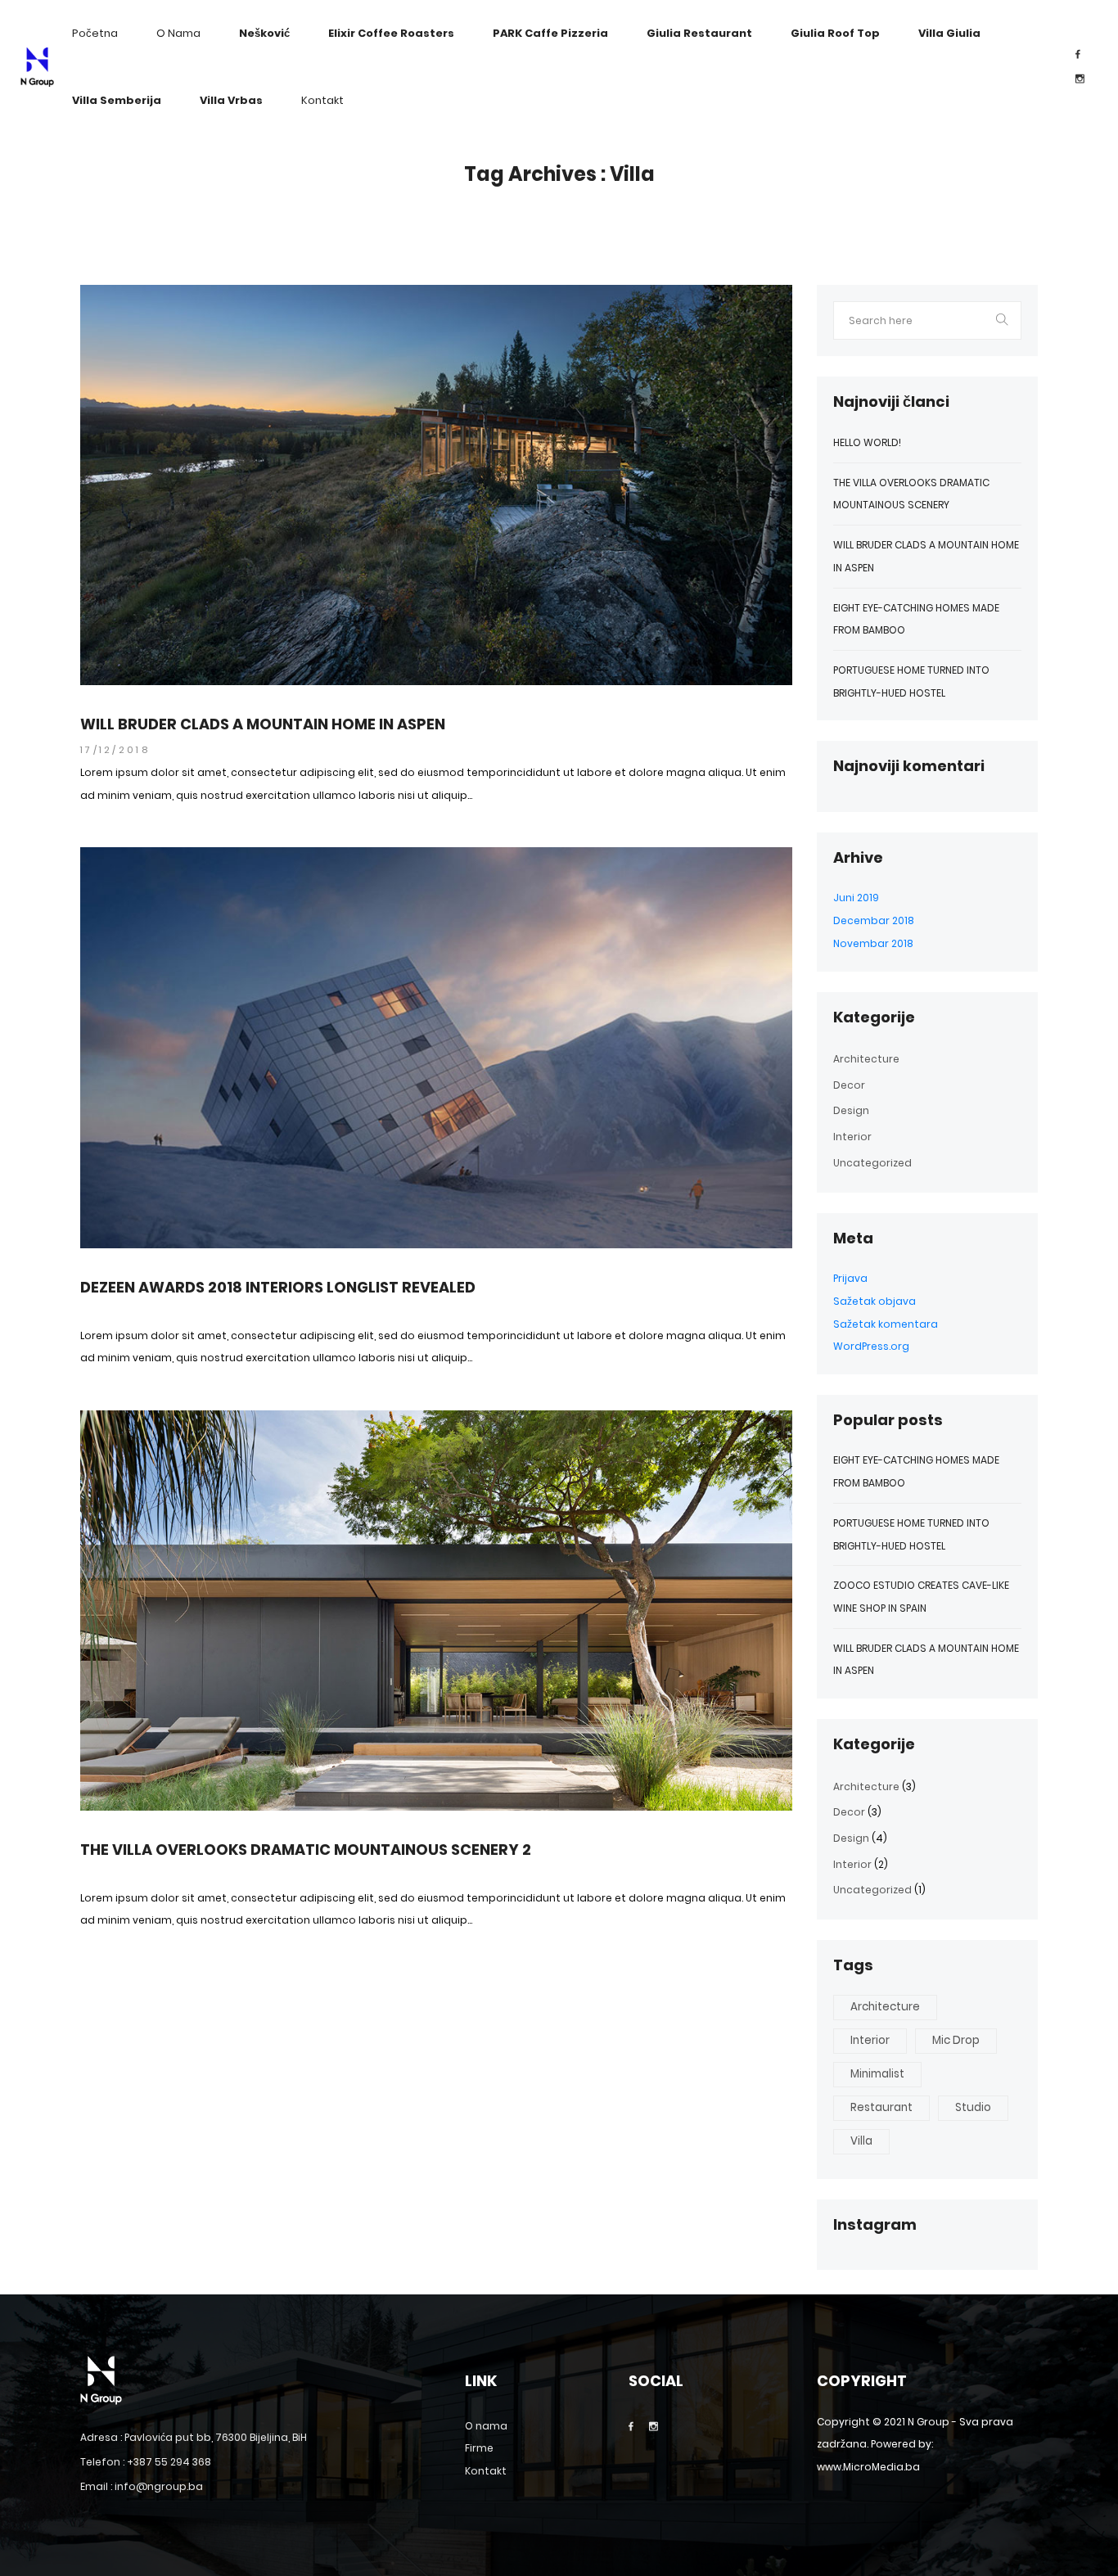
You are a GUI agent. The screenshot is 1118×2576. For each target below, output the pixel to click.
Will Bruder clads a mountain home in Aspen (263, 724)
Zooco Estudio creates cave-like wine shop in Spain (921, 1597)
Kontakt (322, 100)
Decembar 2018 (874, 920)
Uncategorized (872, 1163)
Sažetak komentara (886, 1324)
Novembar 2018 (873, 943)
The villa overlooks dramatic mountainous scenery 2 (306, 1850)
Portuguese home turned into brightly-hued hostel (911, 681)
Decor (849, 1085)
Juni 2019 (856, 898)
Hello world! (867, 442)
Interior (852, 1137)
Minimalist (877, 2074)
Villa (861, 2141)
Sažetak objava (875, 1301)
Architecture (866, 1059)
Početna (95, 33)
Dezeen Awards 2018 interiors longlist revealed (278, 1288)
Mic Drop (956, 2040)
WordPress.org (871, 1346)
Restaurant (881, 2107)
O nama (178, 33)
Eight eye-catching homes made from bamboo (916, 619)
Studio (973, 2107)
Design (851, 1110)
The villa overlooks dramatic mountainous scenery (911, 494)
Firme (479, 2448)
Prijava (850, 1278)
